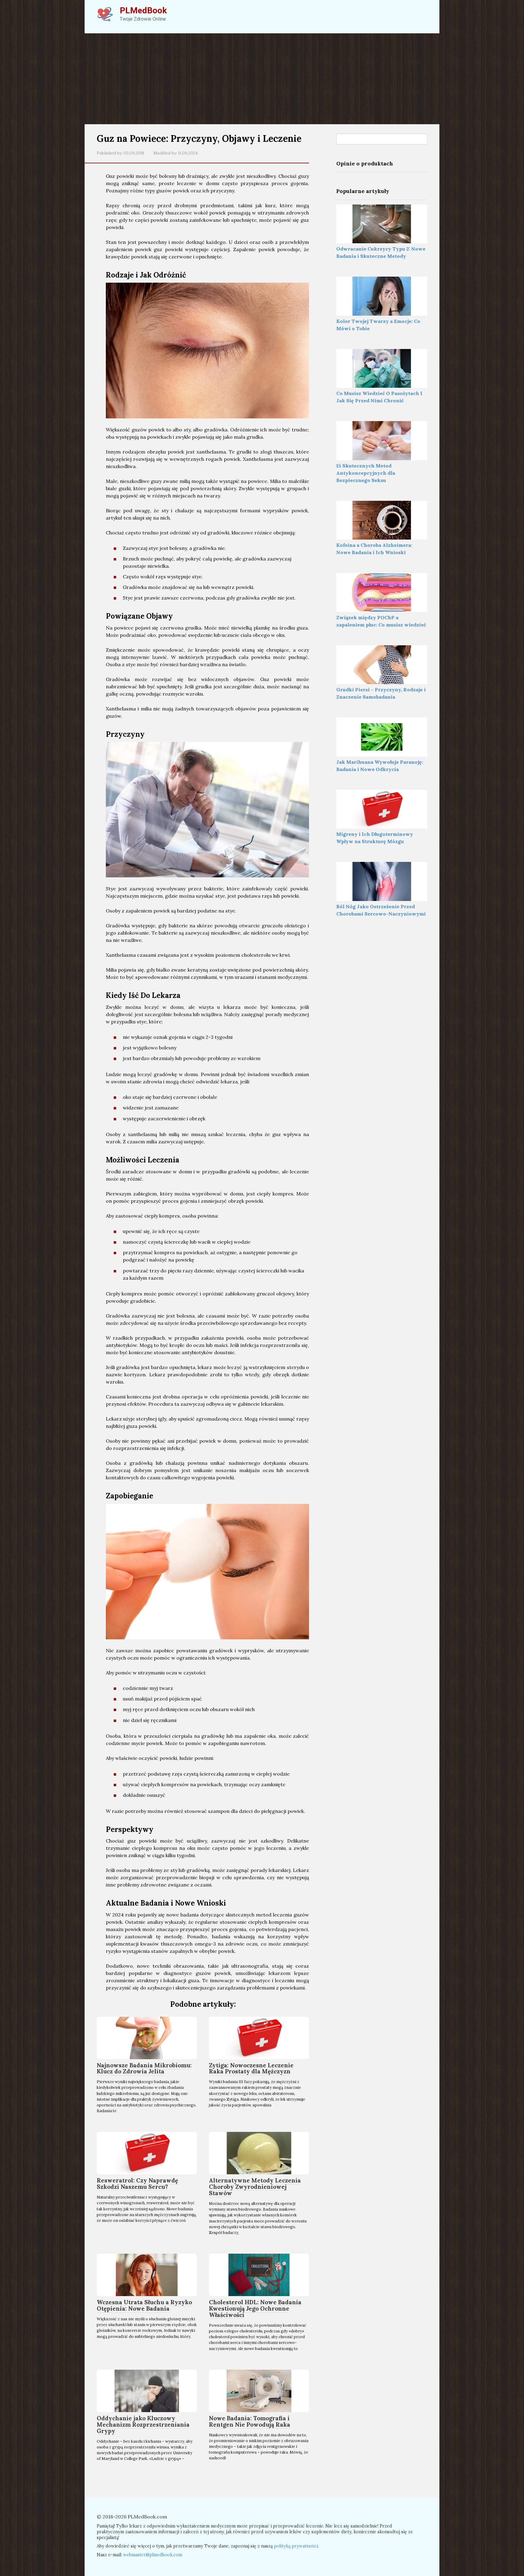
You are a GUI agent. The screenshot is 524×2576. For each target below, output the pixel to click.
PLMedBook (143, 10)
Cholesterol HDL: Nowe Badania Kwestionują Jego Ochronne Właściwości (255, 2308)
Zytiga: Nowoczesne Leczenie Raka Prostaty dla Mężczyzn (251, 2068)
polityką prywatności (296, 2546)
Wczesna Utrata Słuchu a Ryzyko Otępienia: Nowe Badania (144, 2305)
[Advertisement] (262, 79)
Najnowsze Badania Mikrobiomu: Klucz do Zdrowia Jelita (144, 2068)
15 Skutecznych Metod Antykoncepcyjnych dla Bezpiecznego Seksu (366, 473)
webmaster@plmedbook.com (153, 2555)
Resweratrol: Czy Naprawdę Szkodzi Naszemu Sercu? (137, 2184)
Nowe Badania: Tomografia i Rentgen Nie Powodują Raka (250, 2421)
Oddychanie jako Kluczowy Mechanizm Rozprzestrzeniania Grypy (143, 2425)
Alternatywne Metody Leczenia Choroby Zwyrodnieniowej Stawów (255, 2187)
